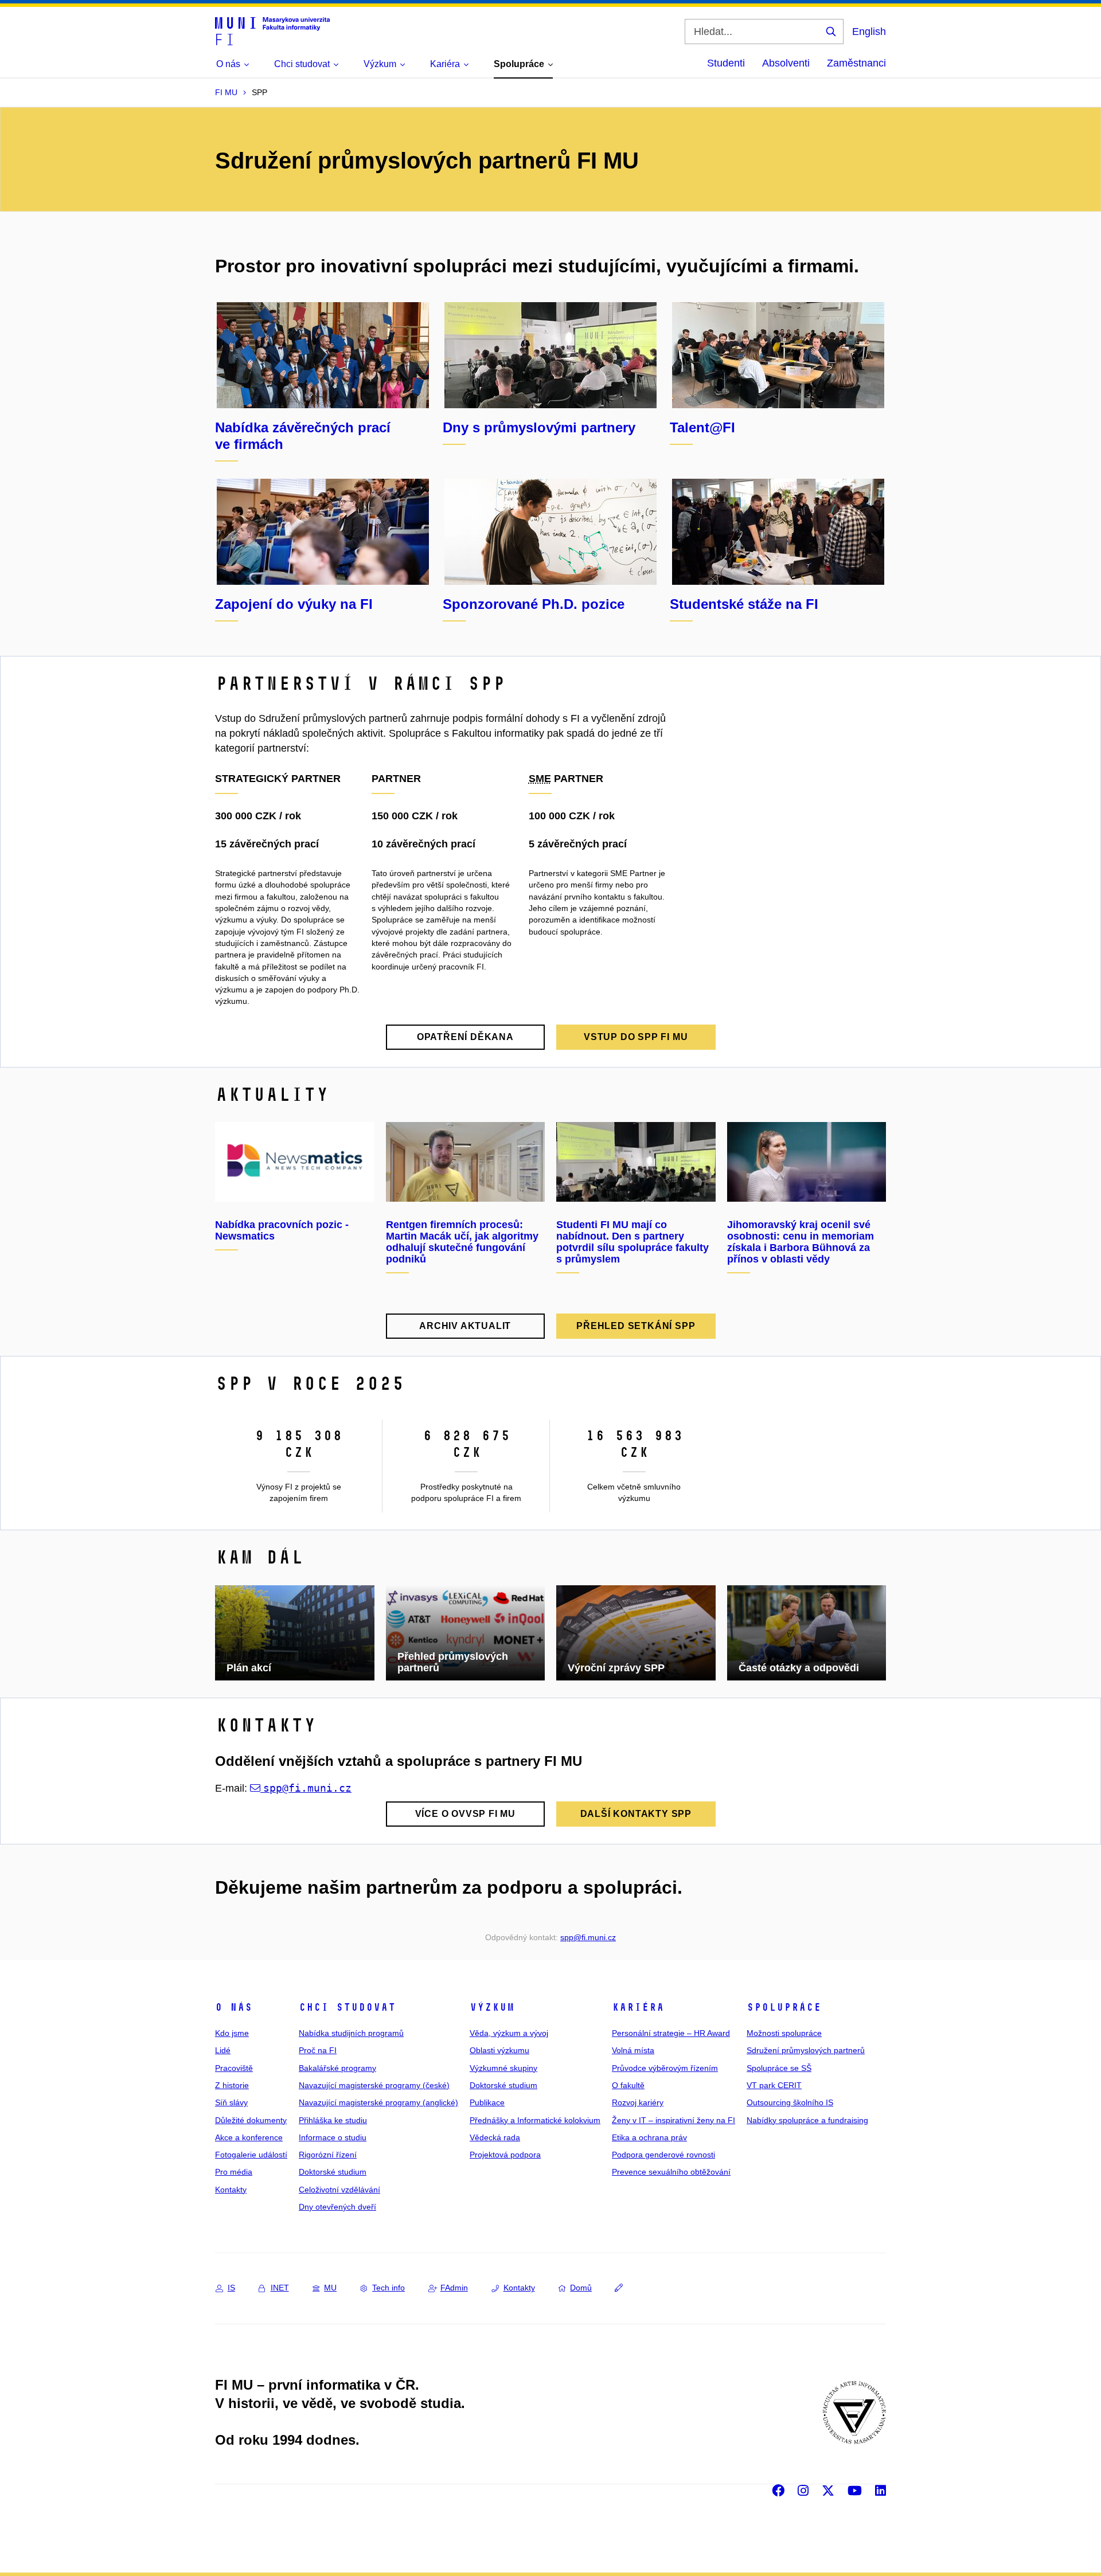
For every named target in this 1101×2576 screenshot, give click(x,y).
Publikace (487, 2102)
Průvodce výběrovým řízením (665, 2068)
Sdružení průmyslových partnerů (806, 2050)
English (869, 32)
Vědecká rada (495, 2137)
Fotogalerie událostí (251, 2155)
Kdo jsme (232, 2033)
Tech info (389, 2288)
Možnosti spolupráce (784, 2033)
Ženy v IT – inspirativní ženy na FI (674, 2120)
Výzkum (492, 2007)
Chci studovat (347, 2007)
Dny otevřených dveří (337, 2207)
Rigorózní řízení (328, 2155)
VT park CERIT (774, 2085)
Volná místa (633, 2050)
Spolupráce (784, 2007)
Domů (581, 2288)
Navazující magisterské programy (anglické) (378, 2102)
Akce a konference (249, 2137)
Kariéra (638, 2007)
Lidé (223, 2050)
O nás (234, 2007)
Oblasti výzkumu (499, 2050)
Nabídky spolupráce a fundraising (807, 2120)
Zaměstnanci (856, 63)
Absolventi (786, 63)
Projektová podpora (505, 2155)
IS (231, 2288)
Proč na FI (318, 2050)
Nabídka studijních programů (351, 2033)
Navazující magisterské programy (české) (374, 2085)
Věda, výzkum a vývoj (509, 2033)
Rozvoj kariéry (638, 2102)
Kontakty (231, 2190)
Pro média (234, 2172)
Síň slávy (231, 2102)
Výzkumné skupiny (503, 2068)
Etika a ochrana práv (649, 2137)
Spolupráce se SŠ (779, 2068)
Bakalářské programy (337, 2068)
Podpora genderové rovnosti (663, 2155)
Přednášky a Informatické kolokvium (535, 2120)
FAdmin (454, 2288)
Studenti (726, 63)
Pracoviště (234, 2068)
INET (280, 2288)
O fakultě (628, 2085)
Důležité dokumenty (251, 2120)
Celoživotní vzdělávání (339, 2190)
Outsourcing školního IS (790, 2102)
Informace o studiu (333, 2137)
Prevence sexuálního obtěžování (671, 2172)
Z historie (232, 2085)
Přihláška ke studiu (333, 2120)
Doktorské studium (333, 2172)
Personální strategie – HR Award (671, 2033)
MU (330, 2288)
